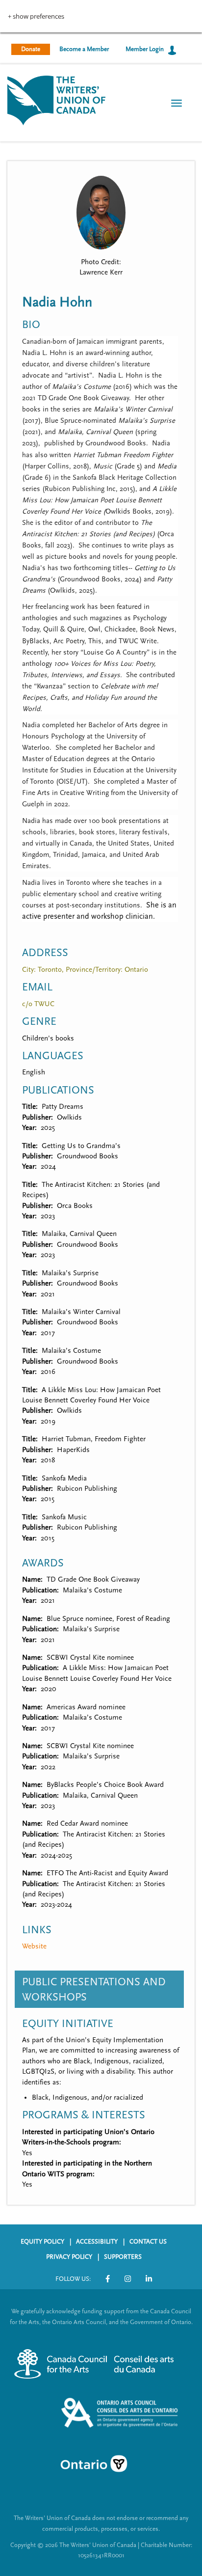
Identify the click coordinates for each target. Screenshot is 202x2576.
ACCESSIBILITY (97, 2242)
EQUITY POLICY (42, 2242)
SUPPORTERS (123, 2257)
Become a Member (84, 49)
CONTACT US (148, 2242)
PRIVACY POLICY (69, 2257)
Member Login (145, 49)
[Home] (56, 99)
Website (34, 1946)
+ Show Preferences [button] (36, 16)
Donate (31, 49)
